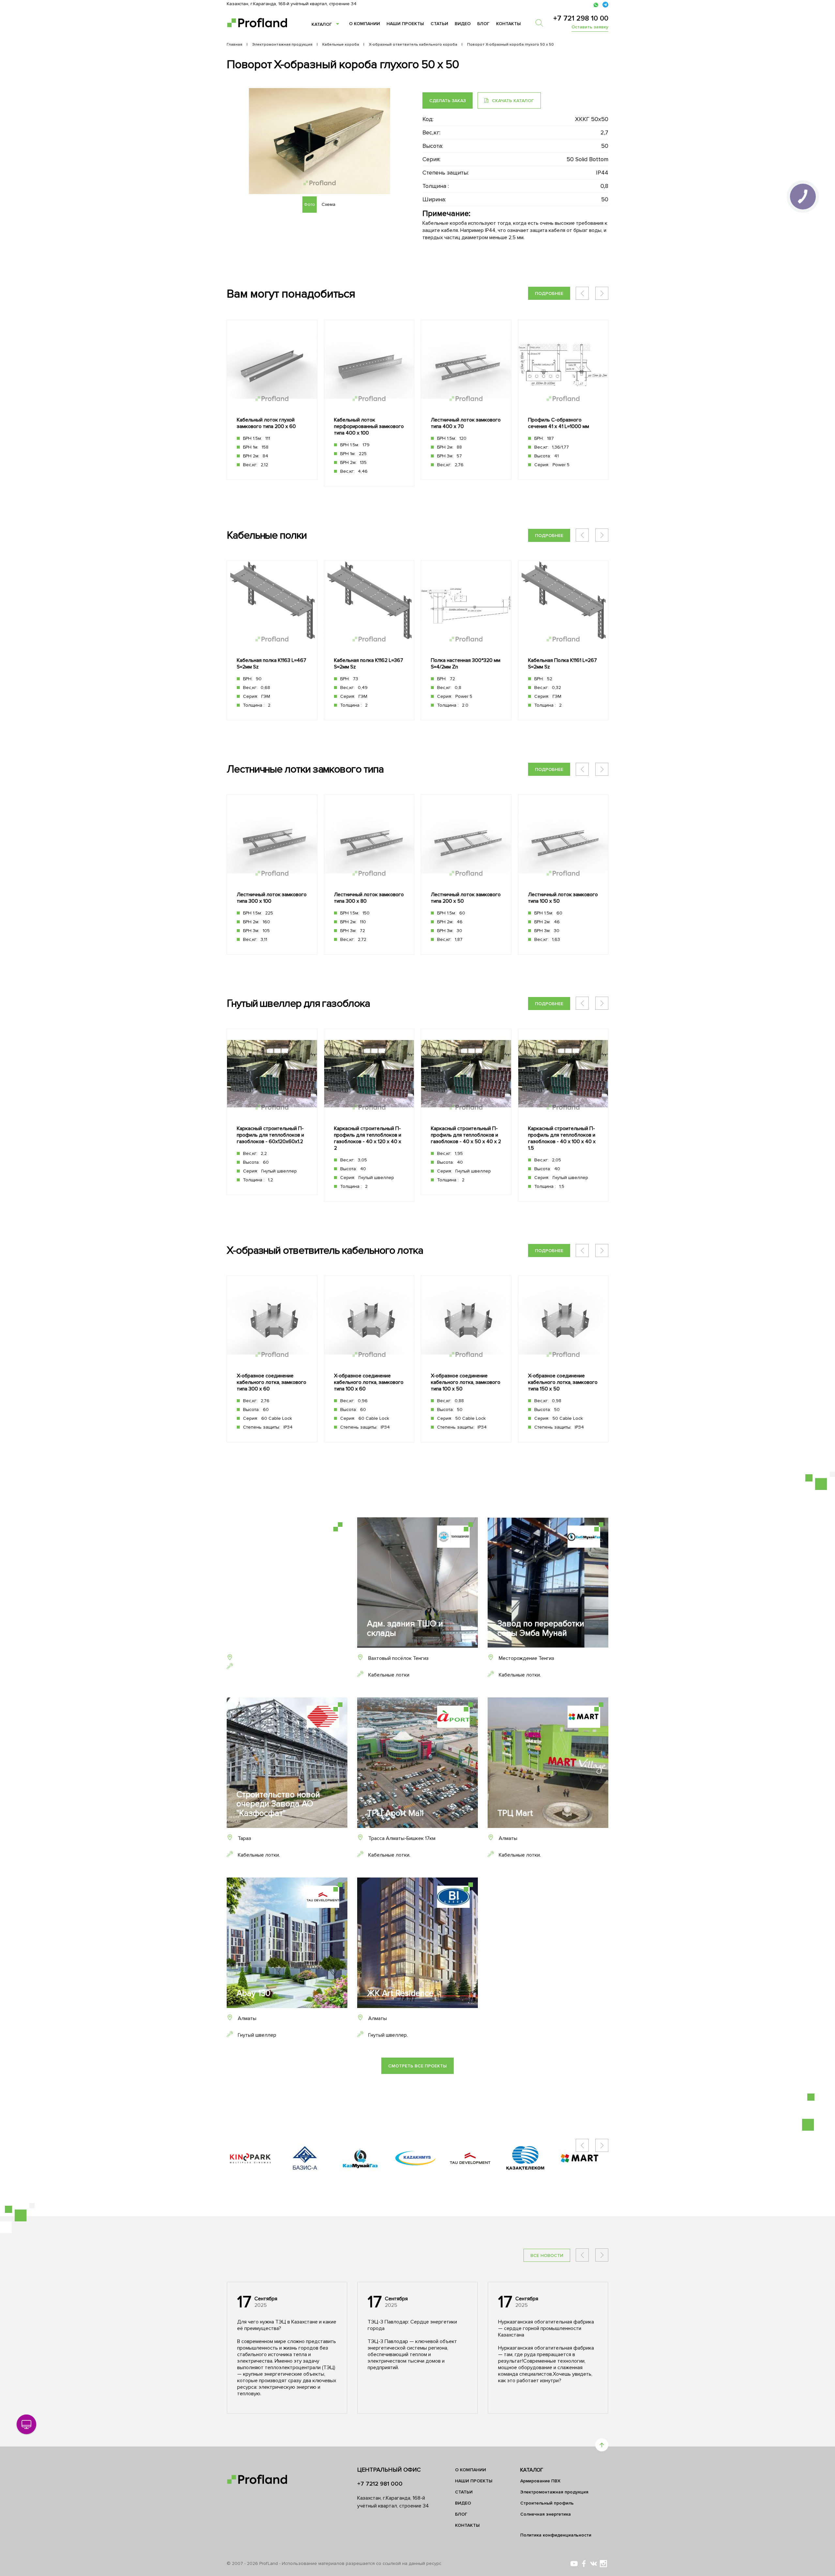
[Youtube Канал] (574, 2564)
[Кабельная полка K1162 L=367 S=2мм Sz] (369, 641)
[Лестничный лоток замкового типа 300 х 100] (272, 874)
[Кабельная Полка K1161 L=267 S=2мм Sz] (563, 641)
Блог (483, 24)
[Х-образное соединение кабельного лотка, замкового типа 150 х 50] (563, 1359)
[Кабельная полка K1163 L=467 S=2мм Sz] (272, 641)
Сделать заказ (448, 101)
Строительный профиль (547, 2503)
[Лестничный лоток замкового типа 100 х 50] (563, 874)
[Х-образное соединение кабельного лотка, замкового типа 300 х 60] (272, 1359)
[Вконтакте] (594, 2564)
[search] (542, 23)
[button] (602, 293)
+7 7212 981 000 (380, 2484)
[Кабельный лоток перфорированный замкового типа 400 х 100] (369, 403)
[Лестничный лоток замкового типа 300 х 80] (369, 874)
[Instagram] (603, 2564)
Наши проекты (405, 24)
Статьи (439, 24)
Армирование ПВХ (540, 2481)
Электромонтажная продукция (554, 2492)
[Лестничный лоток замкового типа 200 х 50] (466, 874)
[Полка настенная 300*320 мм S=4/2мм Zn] (466, 641)
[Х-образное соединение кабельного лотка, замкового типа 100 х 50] (466, 1359)
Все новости (547, 2255)
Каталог (322, 24)
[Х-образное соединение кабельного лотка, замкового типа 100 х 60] (369, 1359)
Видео (463, 24)
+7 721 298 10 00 (581, 18)
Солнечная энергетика (546, 2514)
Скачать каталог (512, 101)
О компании (364, 24)
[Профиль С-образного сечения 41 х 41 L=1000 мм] (563, 400)
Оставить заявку (590, 27)
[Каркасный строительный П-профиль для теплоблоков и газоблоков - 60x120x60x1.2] (272, 1112)
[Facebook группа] (584, 2564)
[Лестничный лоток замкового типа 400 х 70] (466, 400)
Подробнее (549, 293)
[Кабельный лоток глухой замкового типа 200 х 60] (272, 400)
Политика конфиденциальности (556, 2535)
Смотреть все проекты (417, 2066)
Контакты (509, 24)
